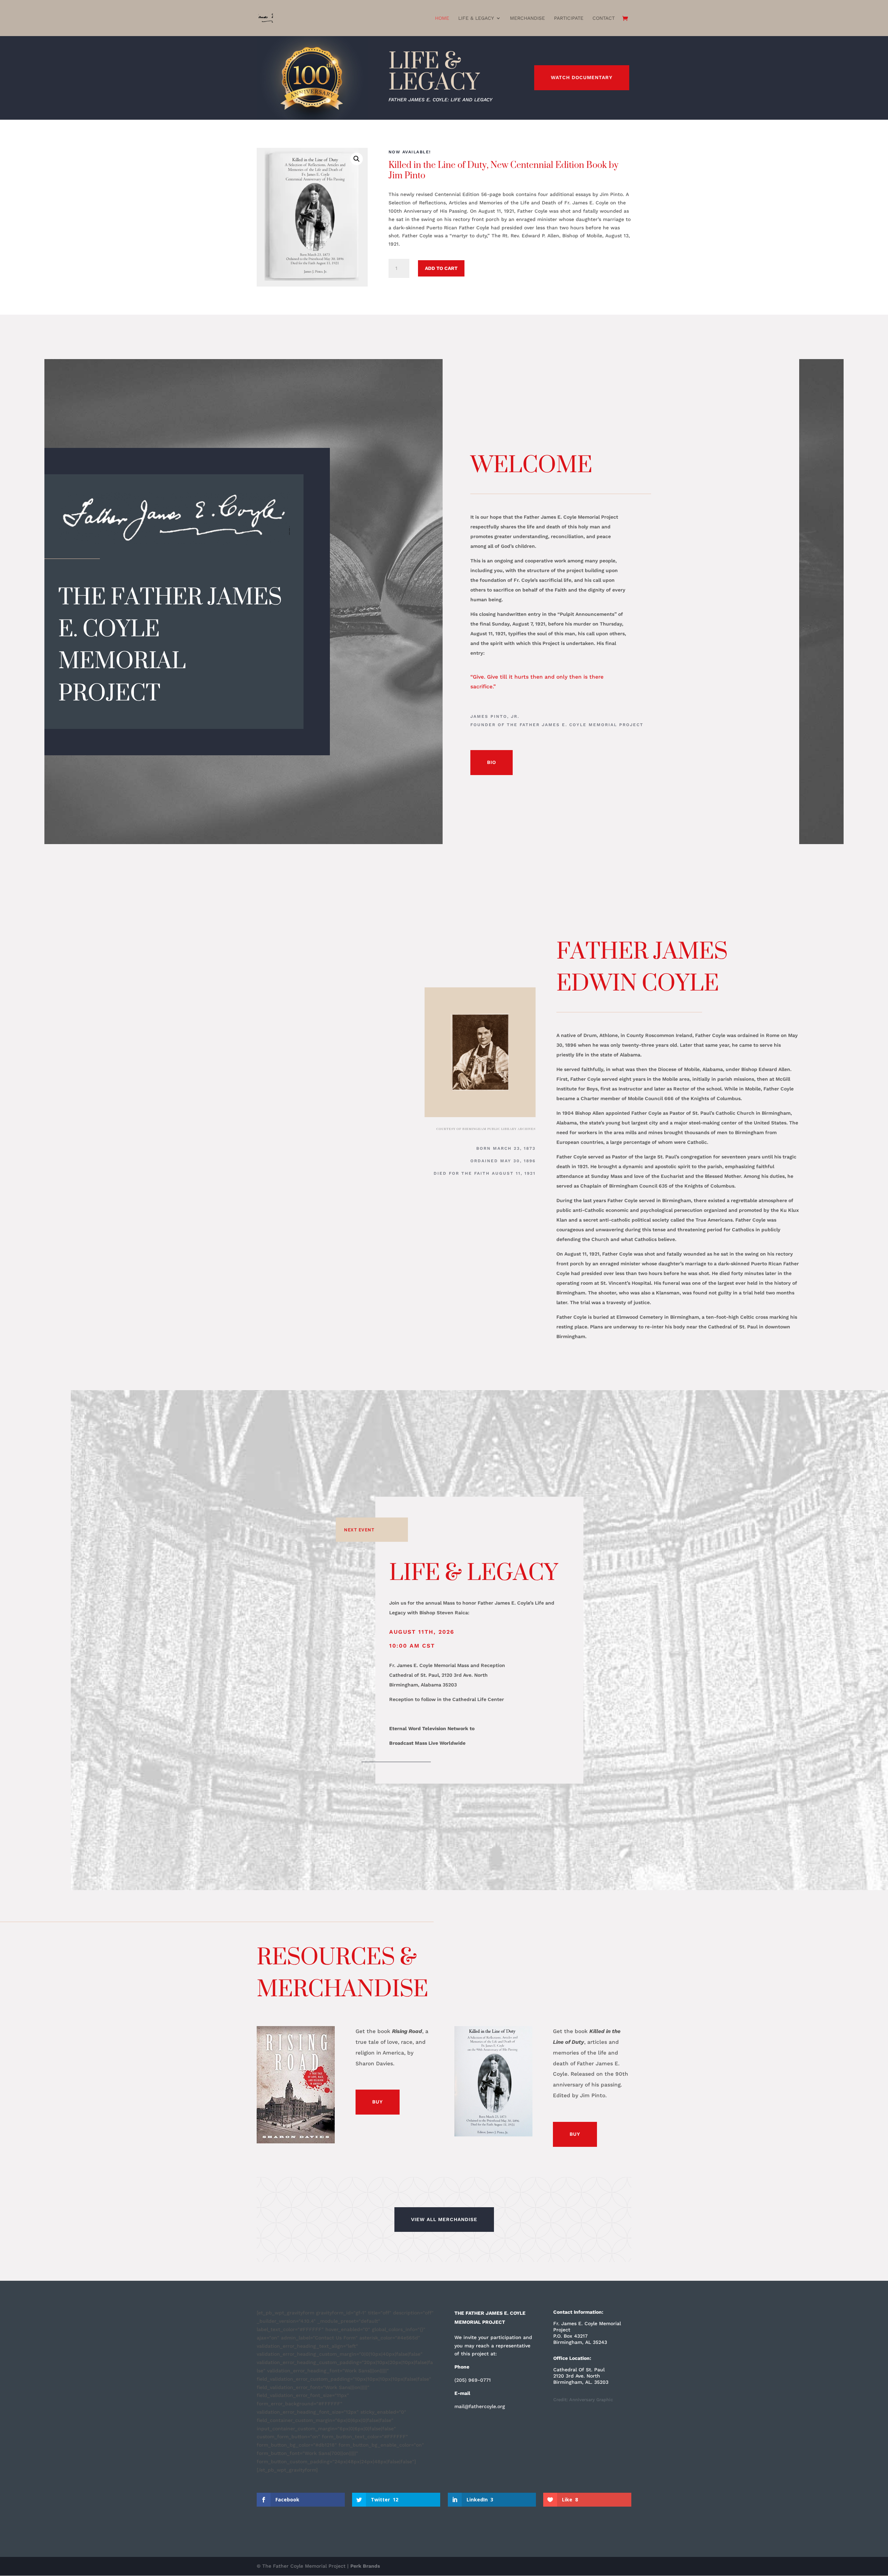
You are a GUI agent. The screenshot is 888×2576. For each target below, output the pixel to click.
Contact (604, 18)
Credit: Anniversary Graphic (583, 2400)
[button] (357, 159)
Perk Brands (365, 2566)
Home (442, 18)
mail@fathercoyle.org (480, 2406)
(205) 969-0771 (473, 2380)
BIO (492, 762)
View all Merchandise (444, 2219)
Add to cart (441, 268)
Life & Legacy (476, 18)
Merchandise (527, 18)
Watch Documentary (582, 77)
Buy (378, 2102)
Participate (569, 18)
